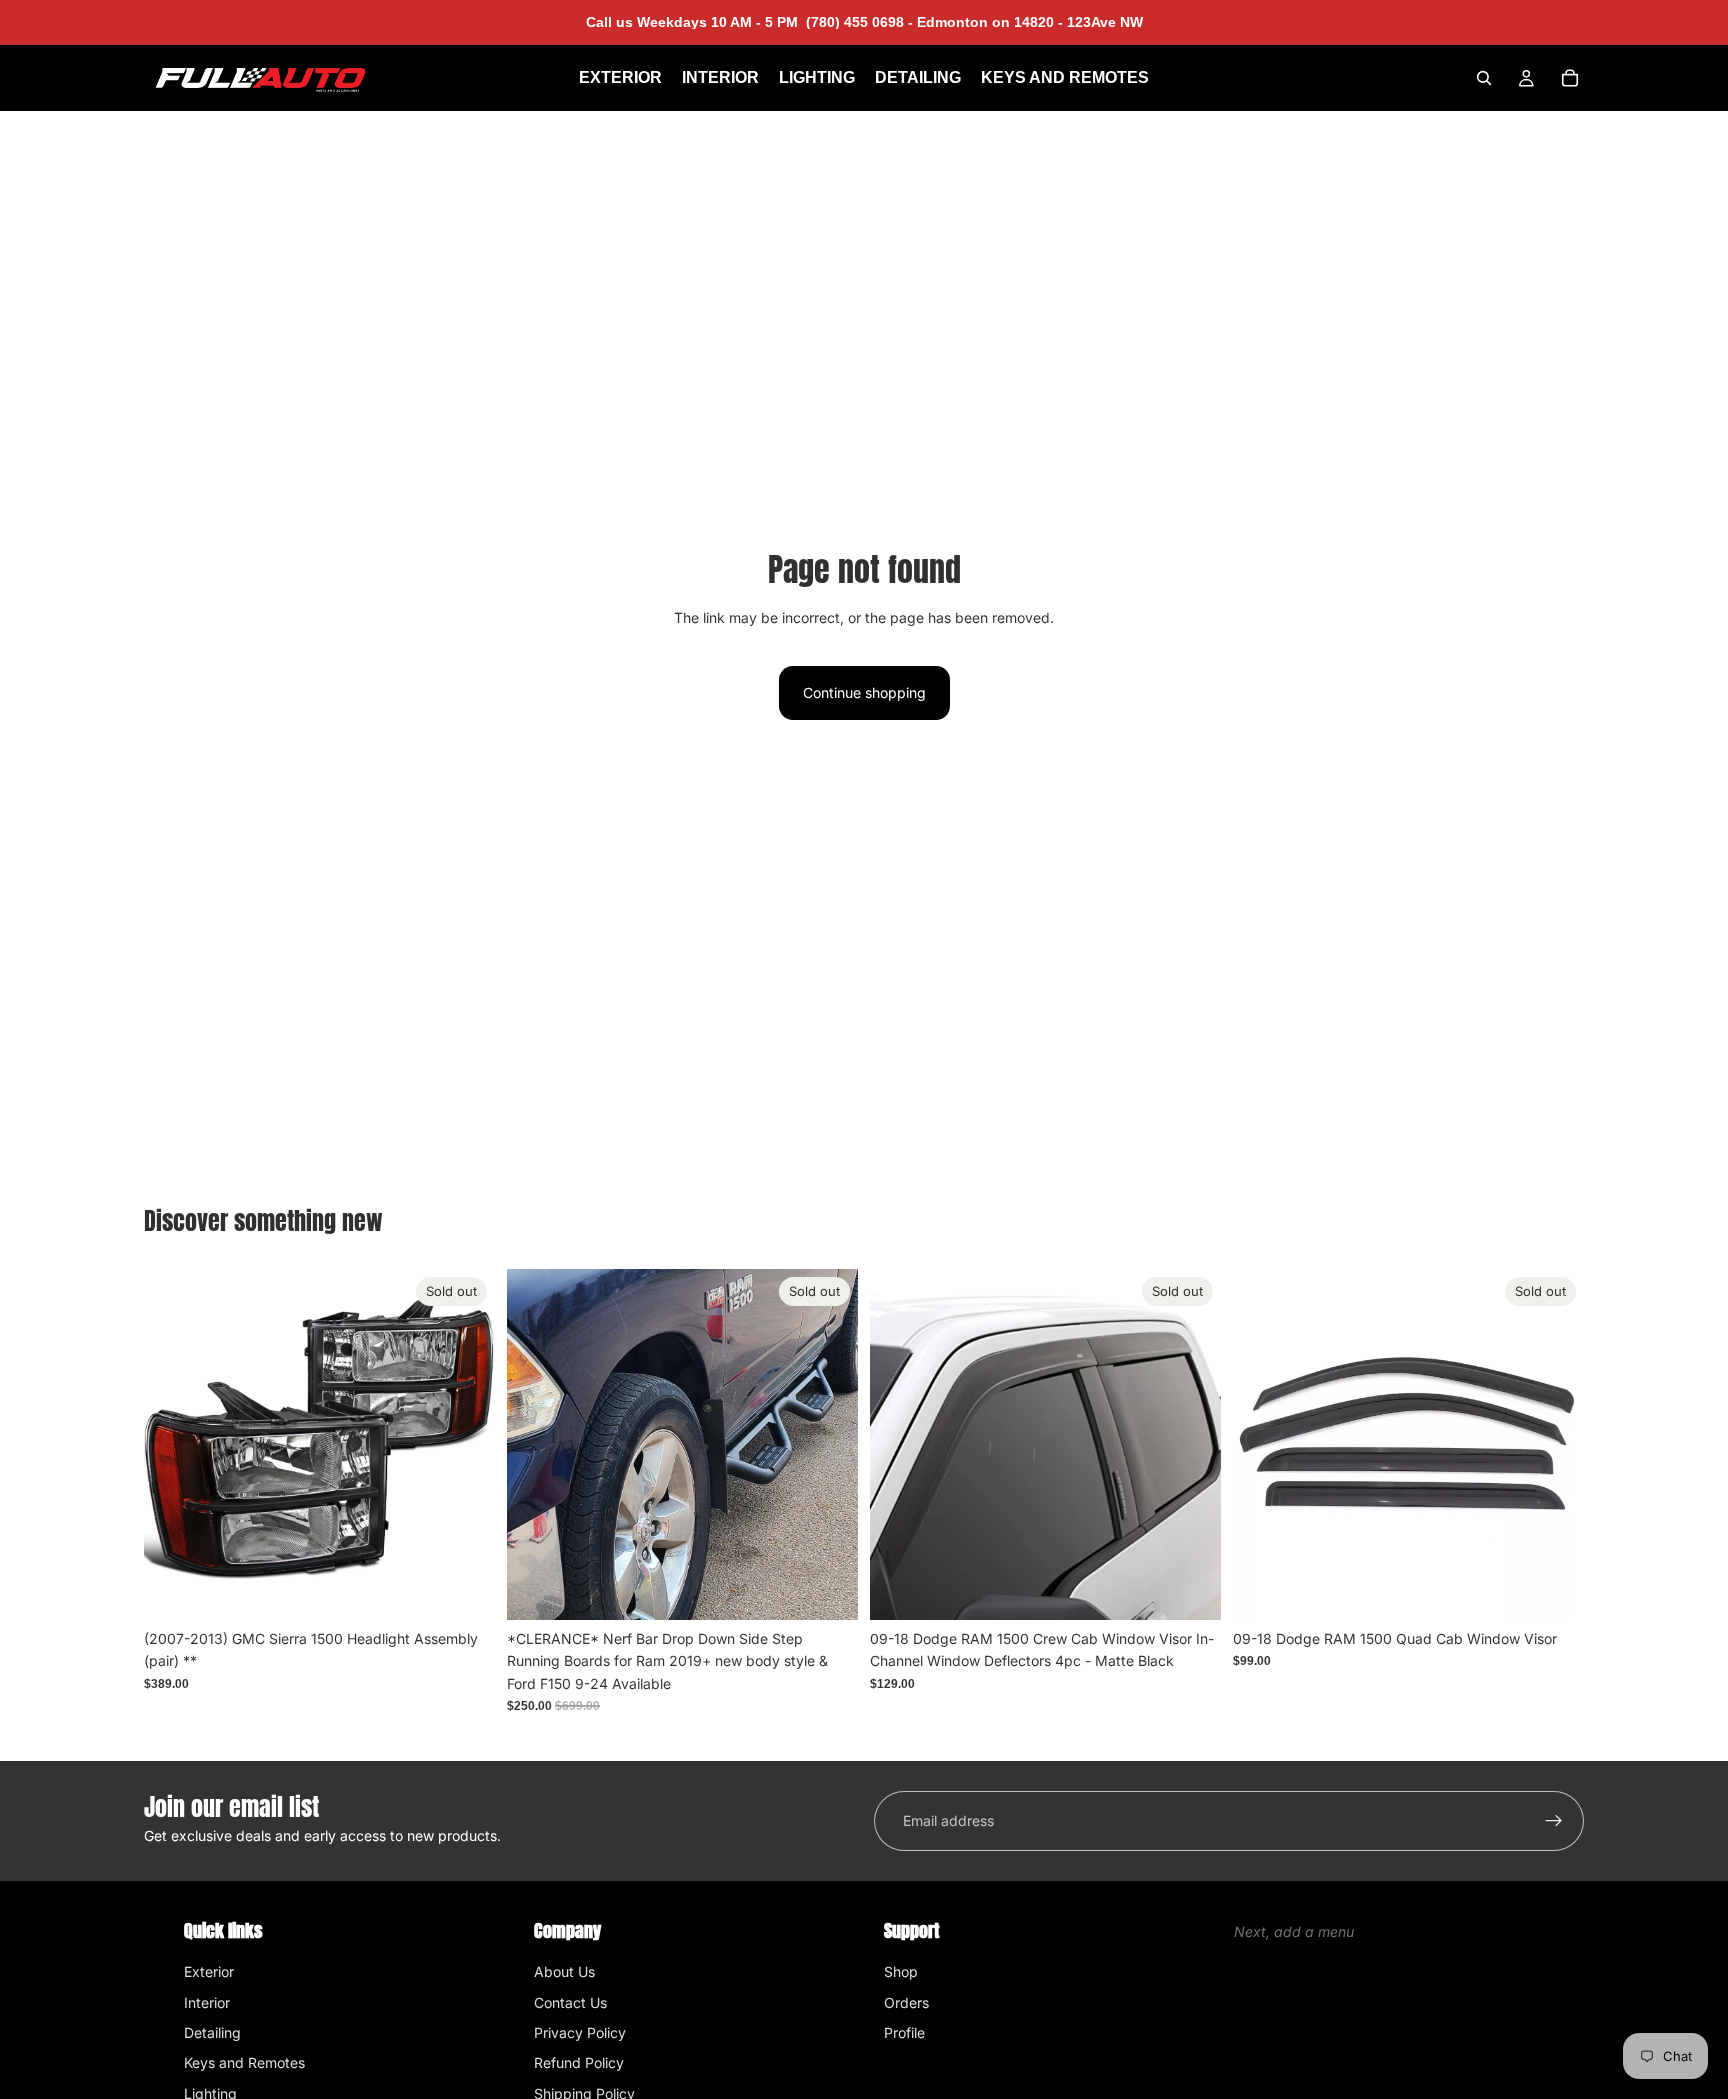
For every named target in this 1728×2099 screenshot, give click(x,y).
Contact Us (570, 2002)
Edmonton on (1028, 22)
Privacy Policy (580, 2032)
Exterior (209, 1971)
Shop (901, 1971)
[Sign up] (1554, 1821)
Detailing (212, 2032)
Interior (207, 2002)
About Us (564, 1971)
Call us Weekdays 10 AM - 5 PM (749, 22)
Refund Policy (579, 2062)
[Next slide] (828, 1444)
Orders (906, 2002)
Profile (904, 2032)
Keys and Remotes (244, 2062)
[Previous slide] (537, 1444)
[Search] (1484, 78)
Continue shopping (864, 692)
